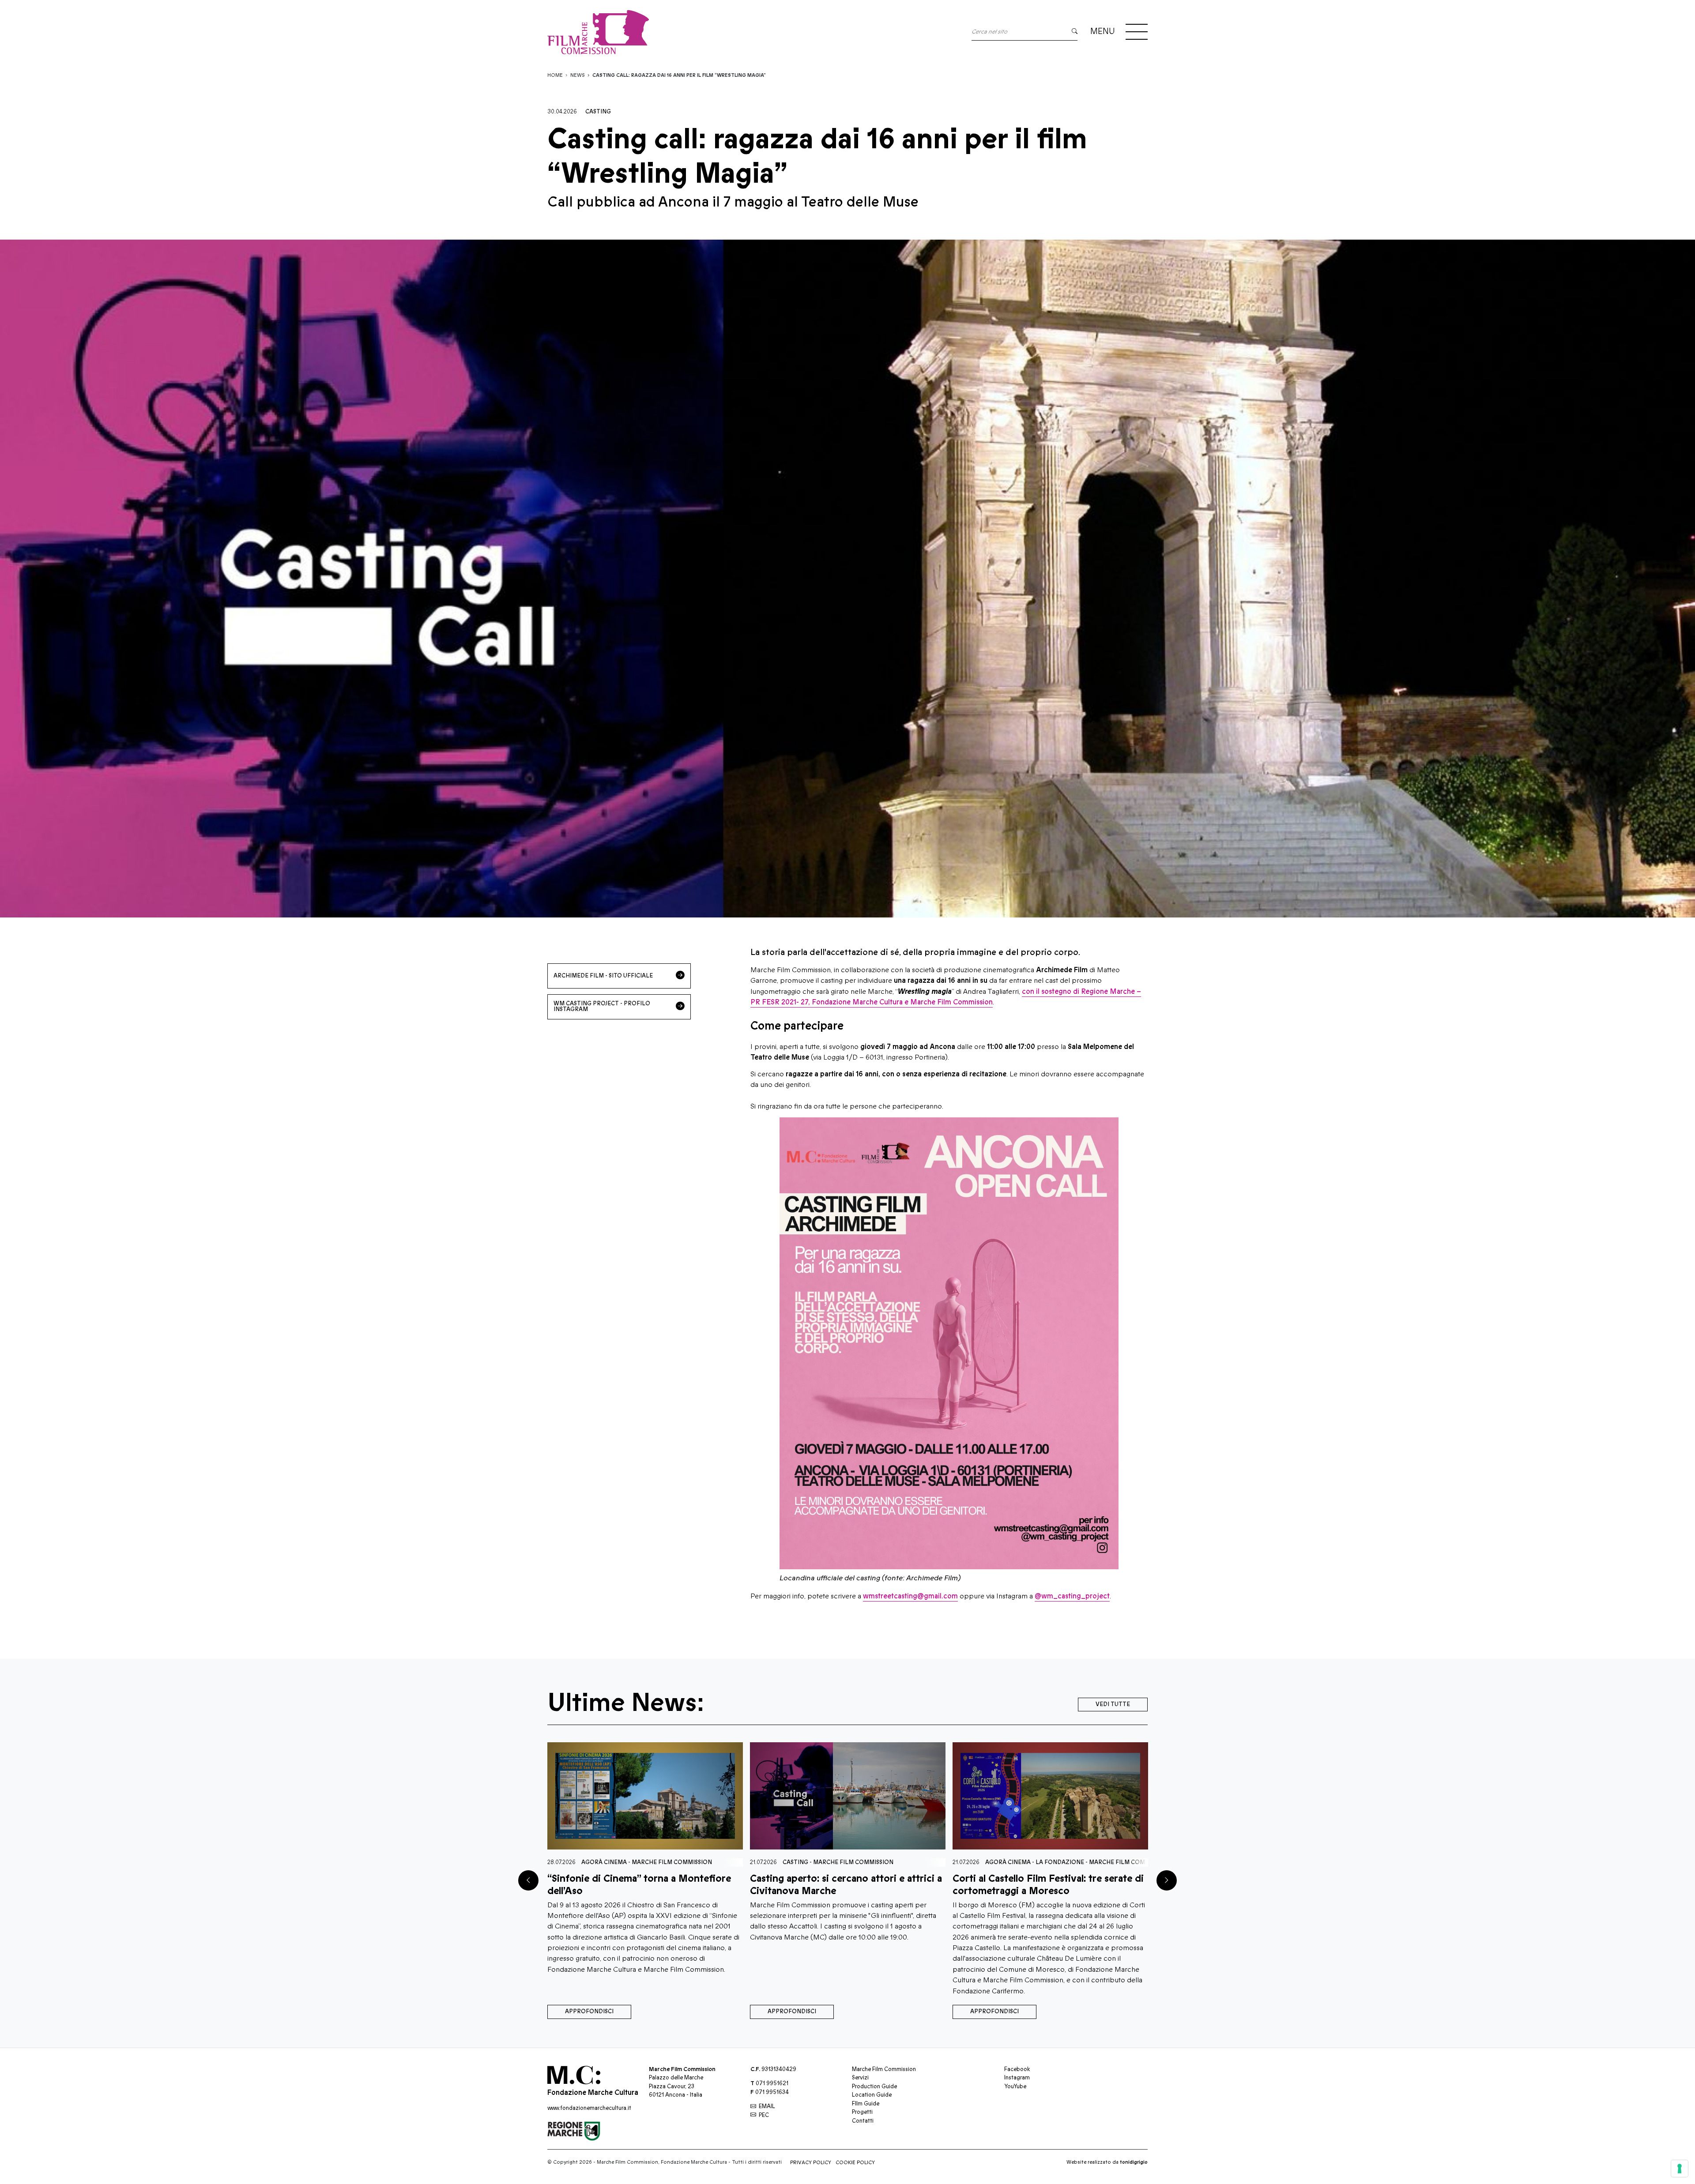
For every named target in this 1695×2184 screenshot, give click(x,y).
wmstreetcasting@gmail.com (910, 1596)
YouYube (1015, 2086)
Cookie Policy (855, 2163)
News (578, 75)
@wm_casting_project (1072, 1596)
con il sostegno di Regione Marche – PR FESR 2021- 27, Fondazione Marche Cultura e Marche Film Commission (946, 997)
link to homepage (598, 32)
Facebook (1017, 2069)
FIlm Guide (866, 2104)
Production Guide (874, 2086)
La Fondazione (655, 1862)
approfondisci (589, 2011)
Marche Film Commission (724, 1862)
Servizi (860, 2078)
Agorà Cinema (603, 1862)
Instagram (1017, 2078)
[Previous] (528, 1880)
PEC (764, 2115)
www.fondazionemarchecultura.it (589, 2108)
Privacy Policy (811, 2163)
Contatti (863, 2121)
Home (555, 75)
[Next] (1167, 1880)
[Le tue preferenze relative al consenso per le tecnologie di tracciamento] (1680, 2169)
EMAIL (767, 2106)
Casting (598, 112)
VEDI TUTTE (1113, 1704)
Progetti (862, 2112)
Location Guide (872, 2095)
